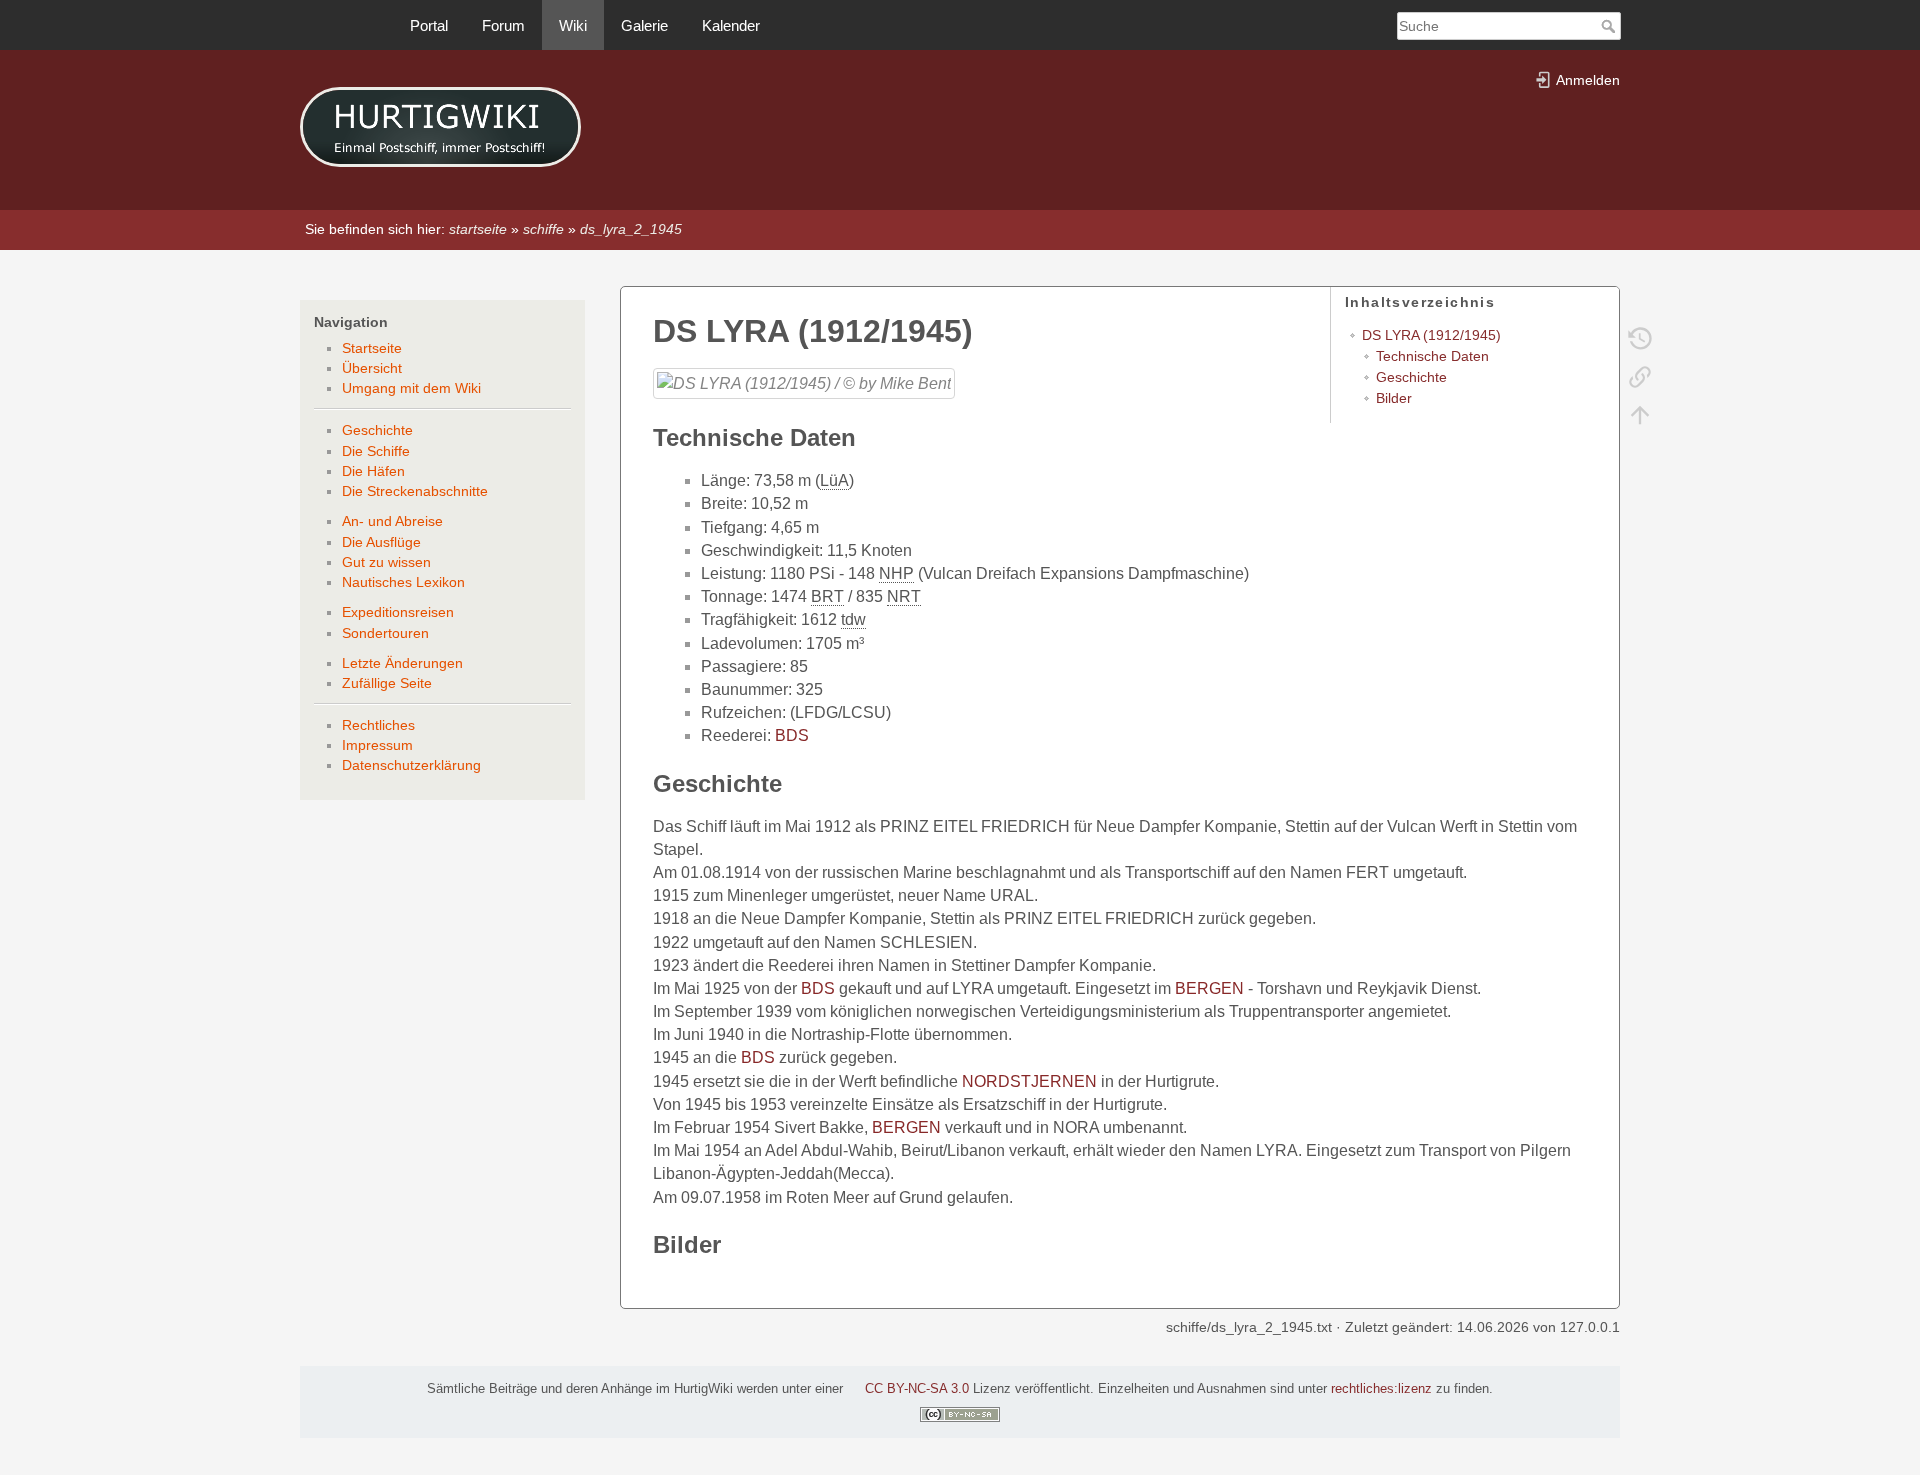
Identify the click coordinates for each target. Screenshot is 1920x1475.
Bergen (1209, 988)
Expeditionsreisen (398, 612)
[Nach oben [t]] (1640, 414)
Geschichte (377, 430)
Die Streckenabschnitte (415, 491)
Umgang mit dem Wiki (411, 388)
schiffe (543, 229)
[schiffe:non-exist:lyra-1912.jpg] (804, 382)
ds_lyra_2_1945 (631, 229)
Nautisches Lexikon (403, 582)
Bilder (1394, 398)
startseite (478, 229)
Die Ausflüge (381, 542)
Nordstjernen (1029, 1081)
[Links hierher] (1640, 376)
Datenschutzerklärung (411, 765)
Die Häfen (373, 471)
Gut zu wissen (386, 562)
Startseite (372, 348)
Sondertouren (385, 633)
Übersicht (372, 368)
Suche (1610, 26)
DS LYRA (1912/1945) (1431, 335)
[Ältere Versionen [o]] (1640, 338)
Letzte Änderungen (402, 663)
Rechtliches (378, 725)
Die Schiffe (376, 451)
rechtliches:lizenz (1381, 1389)
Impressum (377, 745)
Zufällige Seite (387, 683)
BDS (792, 735)
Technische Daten (1432, 356)
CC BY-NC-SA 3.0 (917, 1389)
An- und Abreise (392, 521)
